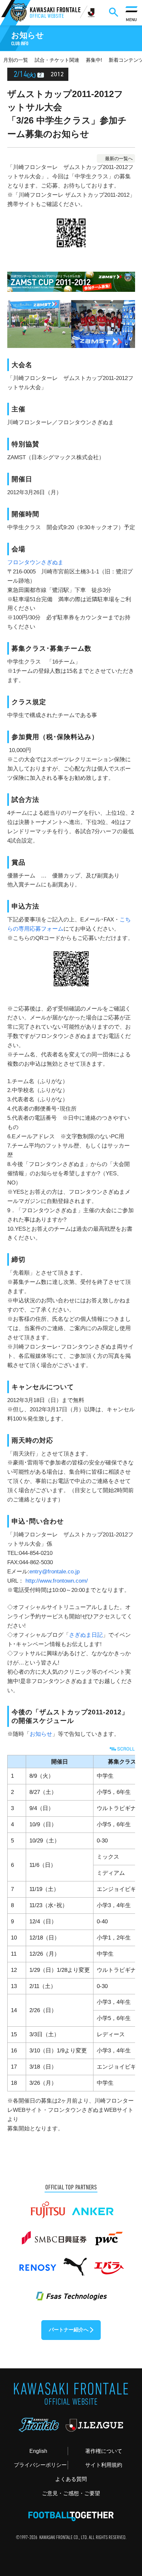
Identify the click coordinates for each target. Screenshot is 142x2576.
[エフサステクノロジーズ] (71, 2292)
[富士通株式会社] (48, 2207)
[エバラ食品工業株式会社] (109, 2263)
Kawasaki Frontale (55, 13)
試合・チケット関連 (57, 60)
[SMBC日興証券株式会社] (54, 2235)
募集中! (94, 60)
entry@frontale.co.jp (54, 1571)
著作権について (104, 2451)
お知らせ (41, 1734)
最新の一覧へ (119, 158)
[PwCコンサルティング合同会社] (108, 2235)
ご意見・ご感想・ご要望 (71, 2493)
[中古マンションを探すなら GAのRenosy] (37, 2263)
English (38, 2451)
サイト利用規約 (104, 2465)
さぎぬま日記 (86, 1635)
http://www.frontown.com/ (57, 1581)
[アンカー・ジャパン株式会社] (93, 2207)
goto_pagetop (125, 2489)
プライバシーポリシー (40, 2465)
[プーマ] (75, 2263)
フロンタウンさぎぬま (35, 562)
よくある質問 (71, 2479)
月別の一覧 (16, 60)
